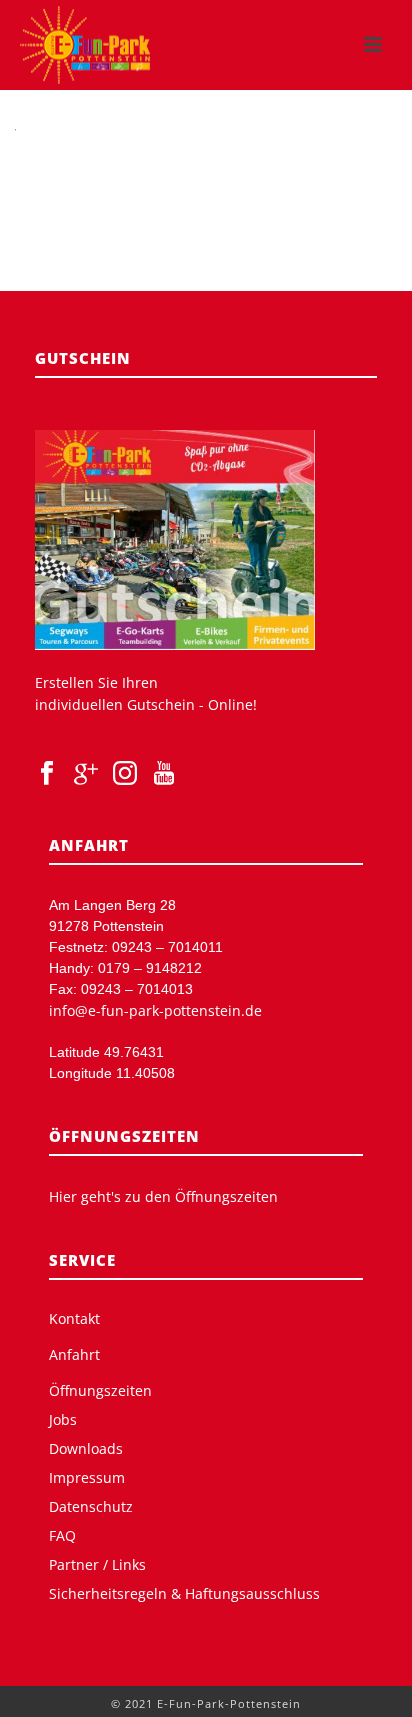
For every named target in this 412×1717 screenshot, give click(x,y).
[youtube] (164, 774)
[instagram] (125, 774)
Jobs (63, 1420)
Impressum (87, 1478)
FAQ (62, 1536)
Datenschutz (91, 1507)
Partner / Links (97, 1565)
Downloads (86, 1449)
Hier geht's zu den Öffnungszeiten (163, 1196)
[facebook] (47, 774)
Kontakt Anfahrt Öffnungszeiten (100, 1355)
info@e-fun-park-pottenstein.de (155, 1010)
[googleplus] (86, 774)
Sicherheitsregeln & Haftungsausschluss (184, 1594)
